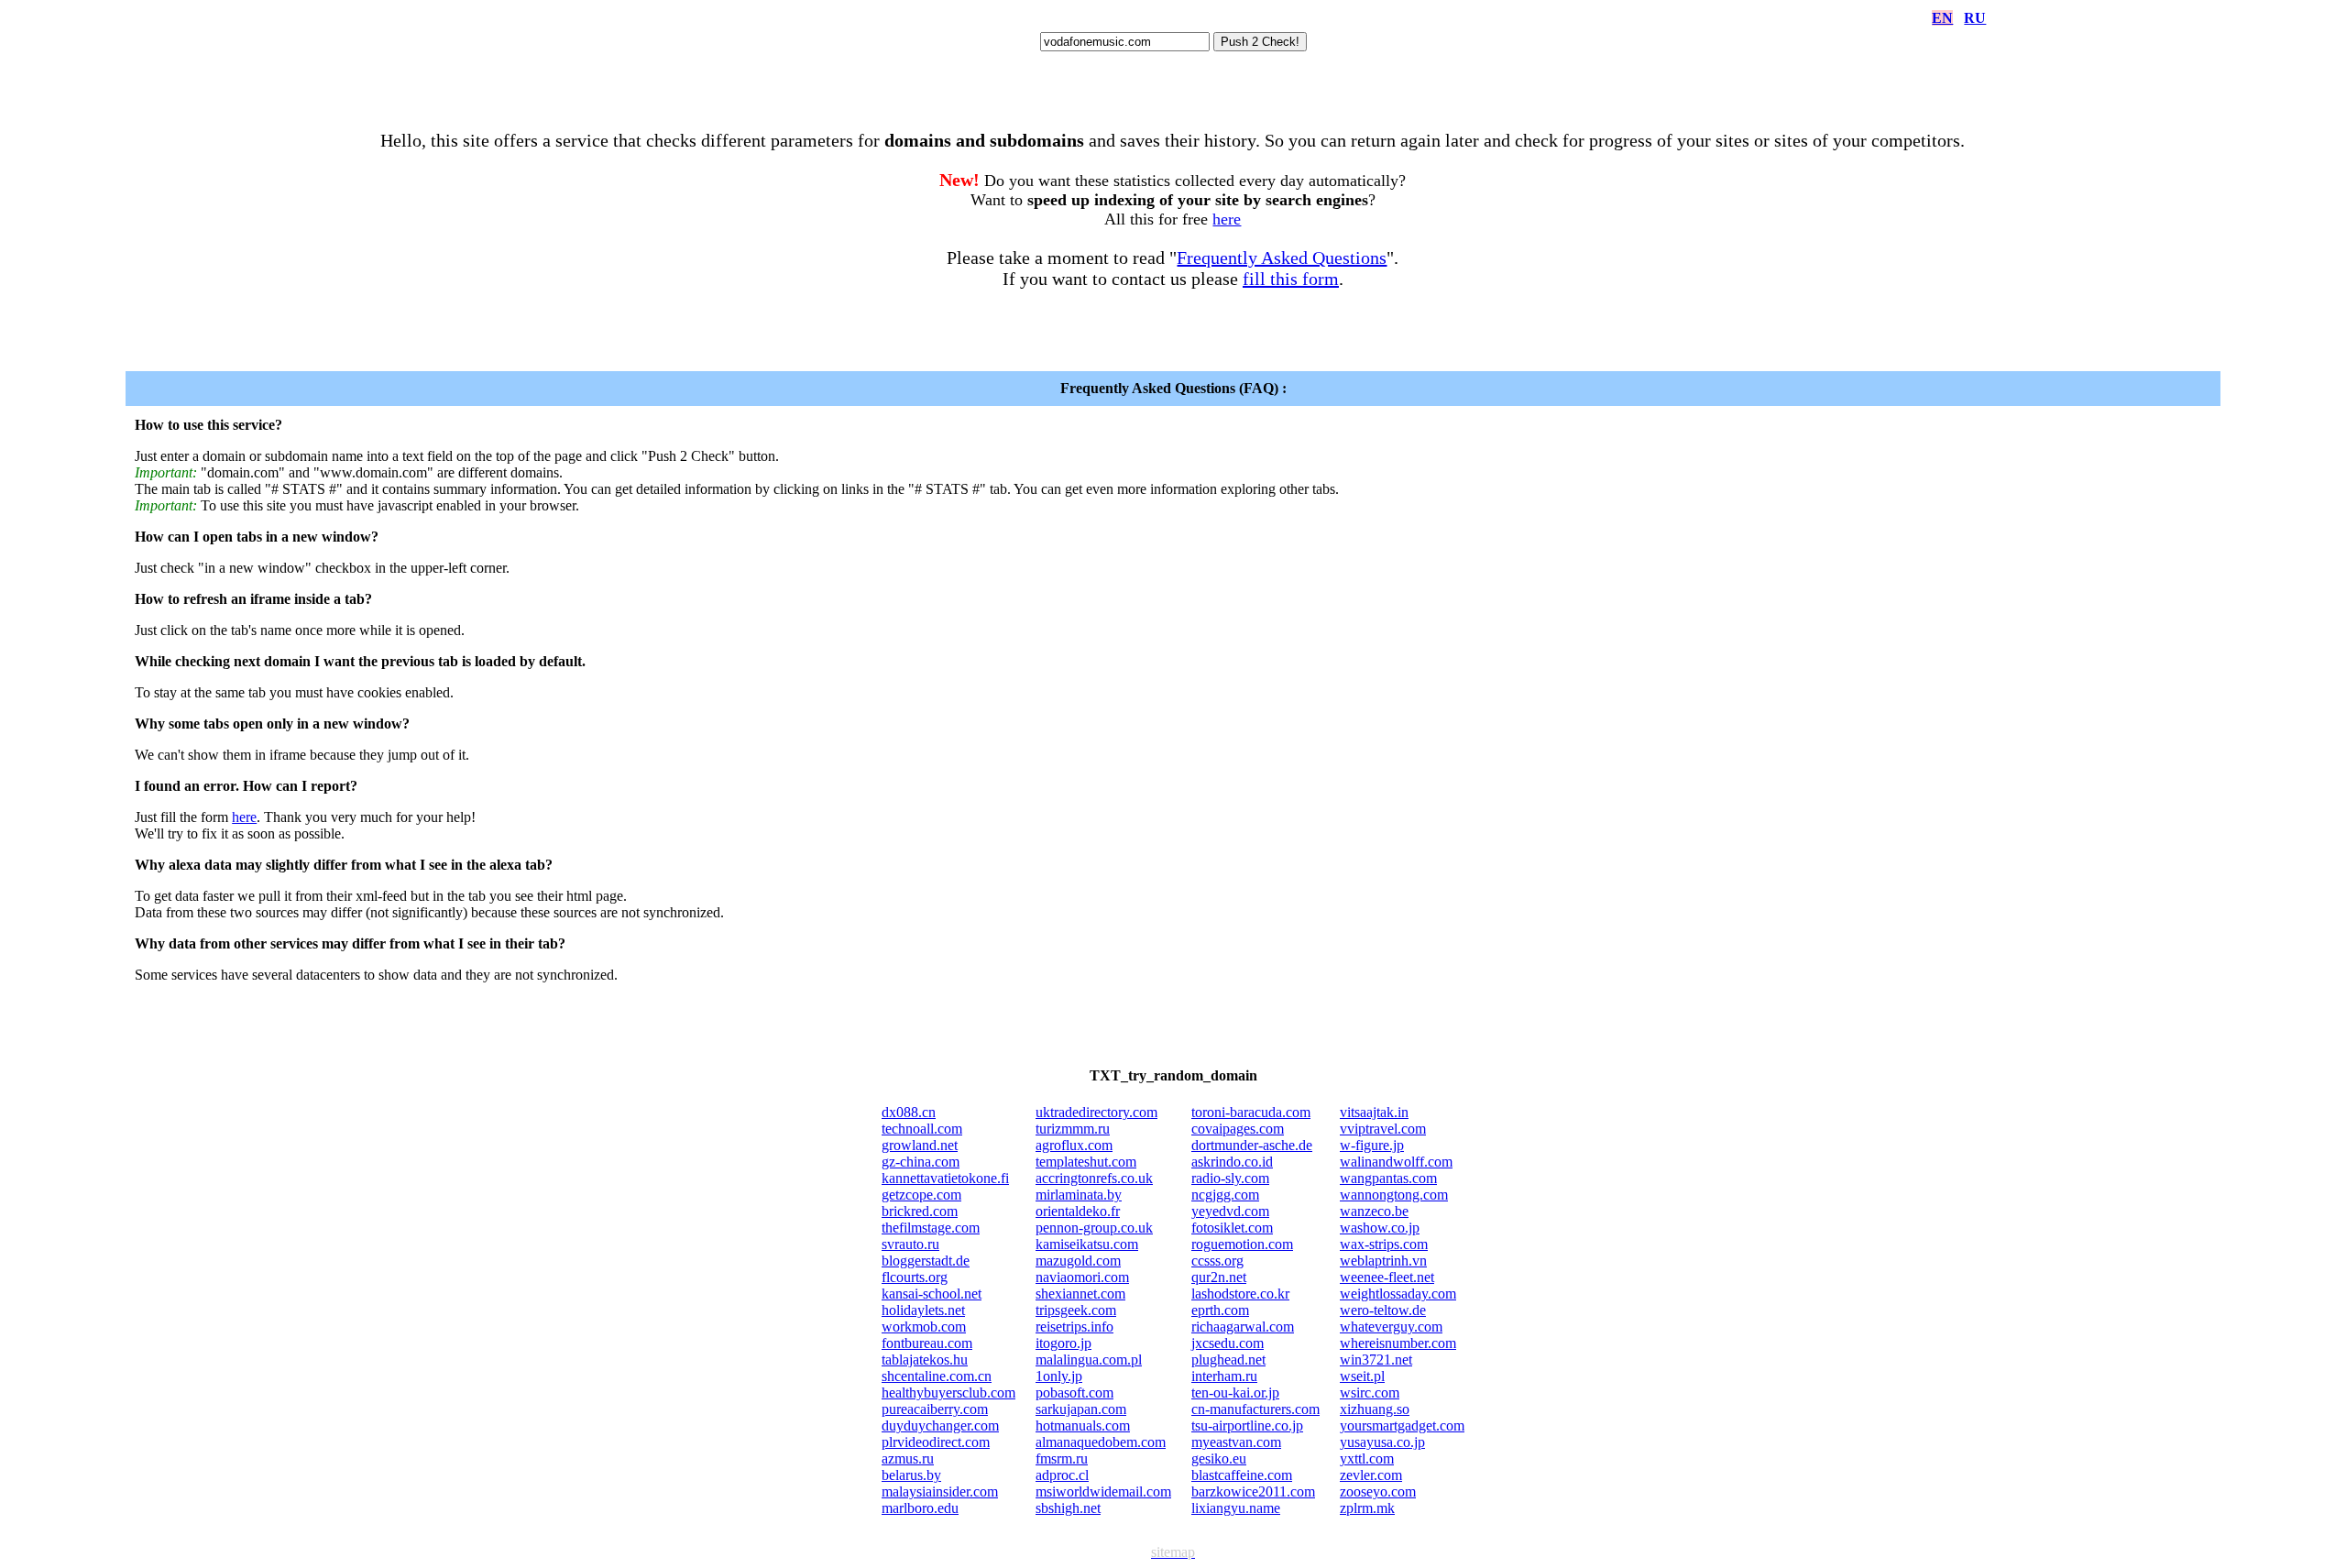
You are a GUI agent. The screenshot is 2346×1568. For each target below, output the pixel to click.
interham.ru (1224, 1376)
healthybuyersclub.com (948, 1393)
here (1227, 219)
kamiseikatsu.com (1087, 1244)
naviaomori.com (1082, 1277)
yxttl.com (1367, 1458)
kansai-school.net (932, 1294)
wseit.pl (1362, 1376)
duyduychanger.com (940, 1425)
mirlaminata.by (1079, 1195)
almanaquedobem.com (1101, 1442)
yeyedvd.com (1230, 1211)
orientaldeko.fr (1078, 1211)
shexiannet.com (1080, 1294)
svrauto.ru (910, 1244)
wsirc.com (1370, 1393)
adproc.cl (1062, 1475)
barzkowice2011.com (1253, 1491)
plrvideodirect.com (936, 1442)
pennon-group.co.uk (1094, 1228)
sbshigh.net (1068, 1508)
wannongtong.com (1394, 1195)
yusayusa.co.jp (1382, 1442)
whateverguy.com (1391, 1327)
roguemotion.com (1242, 1244)
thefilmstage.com (931, 1228)
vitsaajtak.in (1374, 1112)
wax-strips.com (1384, 1244)
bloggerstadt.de (926, 1261)
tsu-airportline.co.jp (1247, 1425)
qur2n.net (1219, 1277)
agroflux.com (1074, 1145)
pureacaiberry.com (935, 1409)
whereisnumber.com (1398, 1343)
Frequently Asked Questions (1282, 258)
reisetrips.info (1074, 1327)
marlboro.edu (920, 1508)
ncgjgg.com (1225, 1195)
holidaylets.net (923, 1310)
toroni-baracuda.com (1251, 1112)
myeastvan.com (1236, 1442)
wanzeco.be (1374, 1211)
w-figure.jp (1372, 1145)
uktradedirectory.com (1096, 1112)
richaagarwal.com (1243, 1327)
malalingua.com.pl (1089, 1360)
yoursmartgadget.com (1402, 1425)
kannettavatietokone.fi (945, 1178)
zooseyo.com (1378, 1491)
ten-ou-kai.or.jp (1235, 1393)
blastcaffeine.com (1242, 1475)
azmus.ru (908, 1458)
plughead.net (1228, 1360)
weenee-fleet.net (1387, 1277)
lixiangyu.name (1236, 1508)
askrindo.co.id (1232, 1162)
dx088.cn (909, 1112)
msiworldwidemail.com (1103, 1491)
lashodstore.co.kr (1240, 1294)
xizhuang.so (1375, 1409)
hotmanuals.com (1083, 1425)
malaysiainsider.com (940, 1491)
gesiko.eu (1219, 1458)
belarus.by (911, 1475)
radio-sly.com (1230, 1178)
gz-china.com (921, 1162)
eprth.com (1220, 1310)
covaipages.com (1238, 1129)
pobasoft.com (1074, 1393)
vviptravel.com (1383, 1129)
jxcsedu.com (1228, 1343)
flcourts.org (915, 1277)
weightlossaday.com (1398, 1294)
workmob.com (924, 1327)
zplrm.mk (1367, 1508)
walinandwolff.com (1396, 1162)
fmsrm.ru (1062, 1458)
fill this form (1291, 279)
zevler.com (1371, 1475)
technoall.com (922, 1129)
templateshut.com (1086, 1162)
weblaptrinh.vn (1383, 1261)
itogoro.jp (1063, 1343)
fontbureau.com (927, 1343)
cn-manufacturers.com (1255, 1409)
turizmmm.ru (1073, 1129)
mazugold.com (1078, 1261)
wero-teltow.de (1383, 1310)
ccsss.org (1217, 1261)
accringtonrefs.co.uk (1094, 1178)
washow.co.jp (1380, 1228)
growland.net (920, 1145)
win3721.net (1376, 1360)
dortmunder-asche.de (1252, 1145)
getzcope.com (921, 1195)
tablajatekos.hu (925, 1360)
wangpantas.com (1388, 1178)
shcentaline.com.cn (937, 1376)
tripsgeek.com (1076, 1310)
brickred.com (920, 1211)
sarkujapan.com (1081, 1409)
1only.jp (1059, 1376)
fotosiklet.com (1232, 1228)
